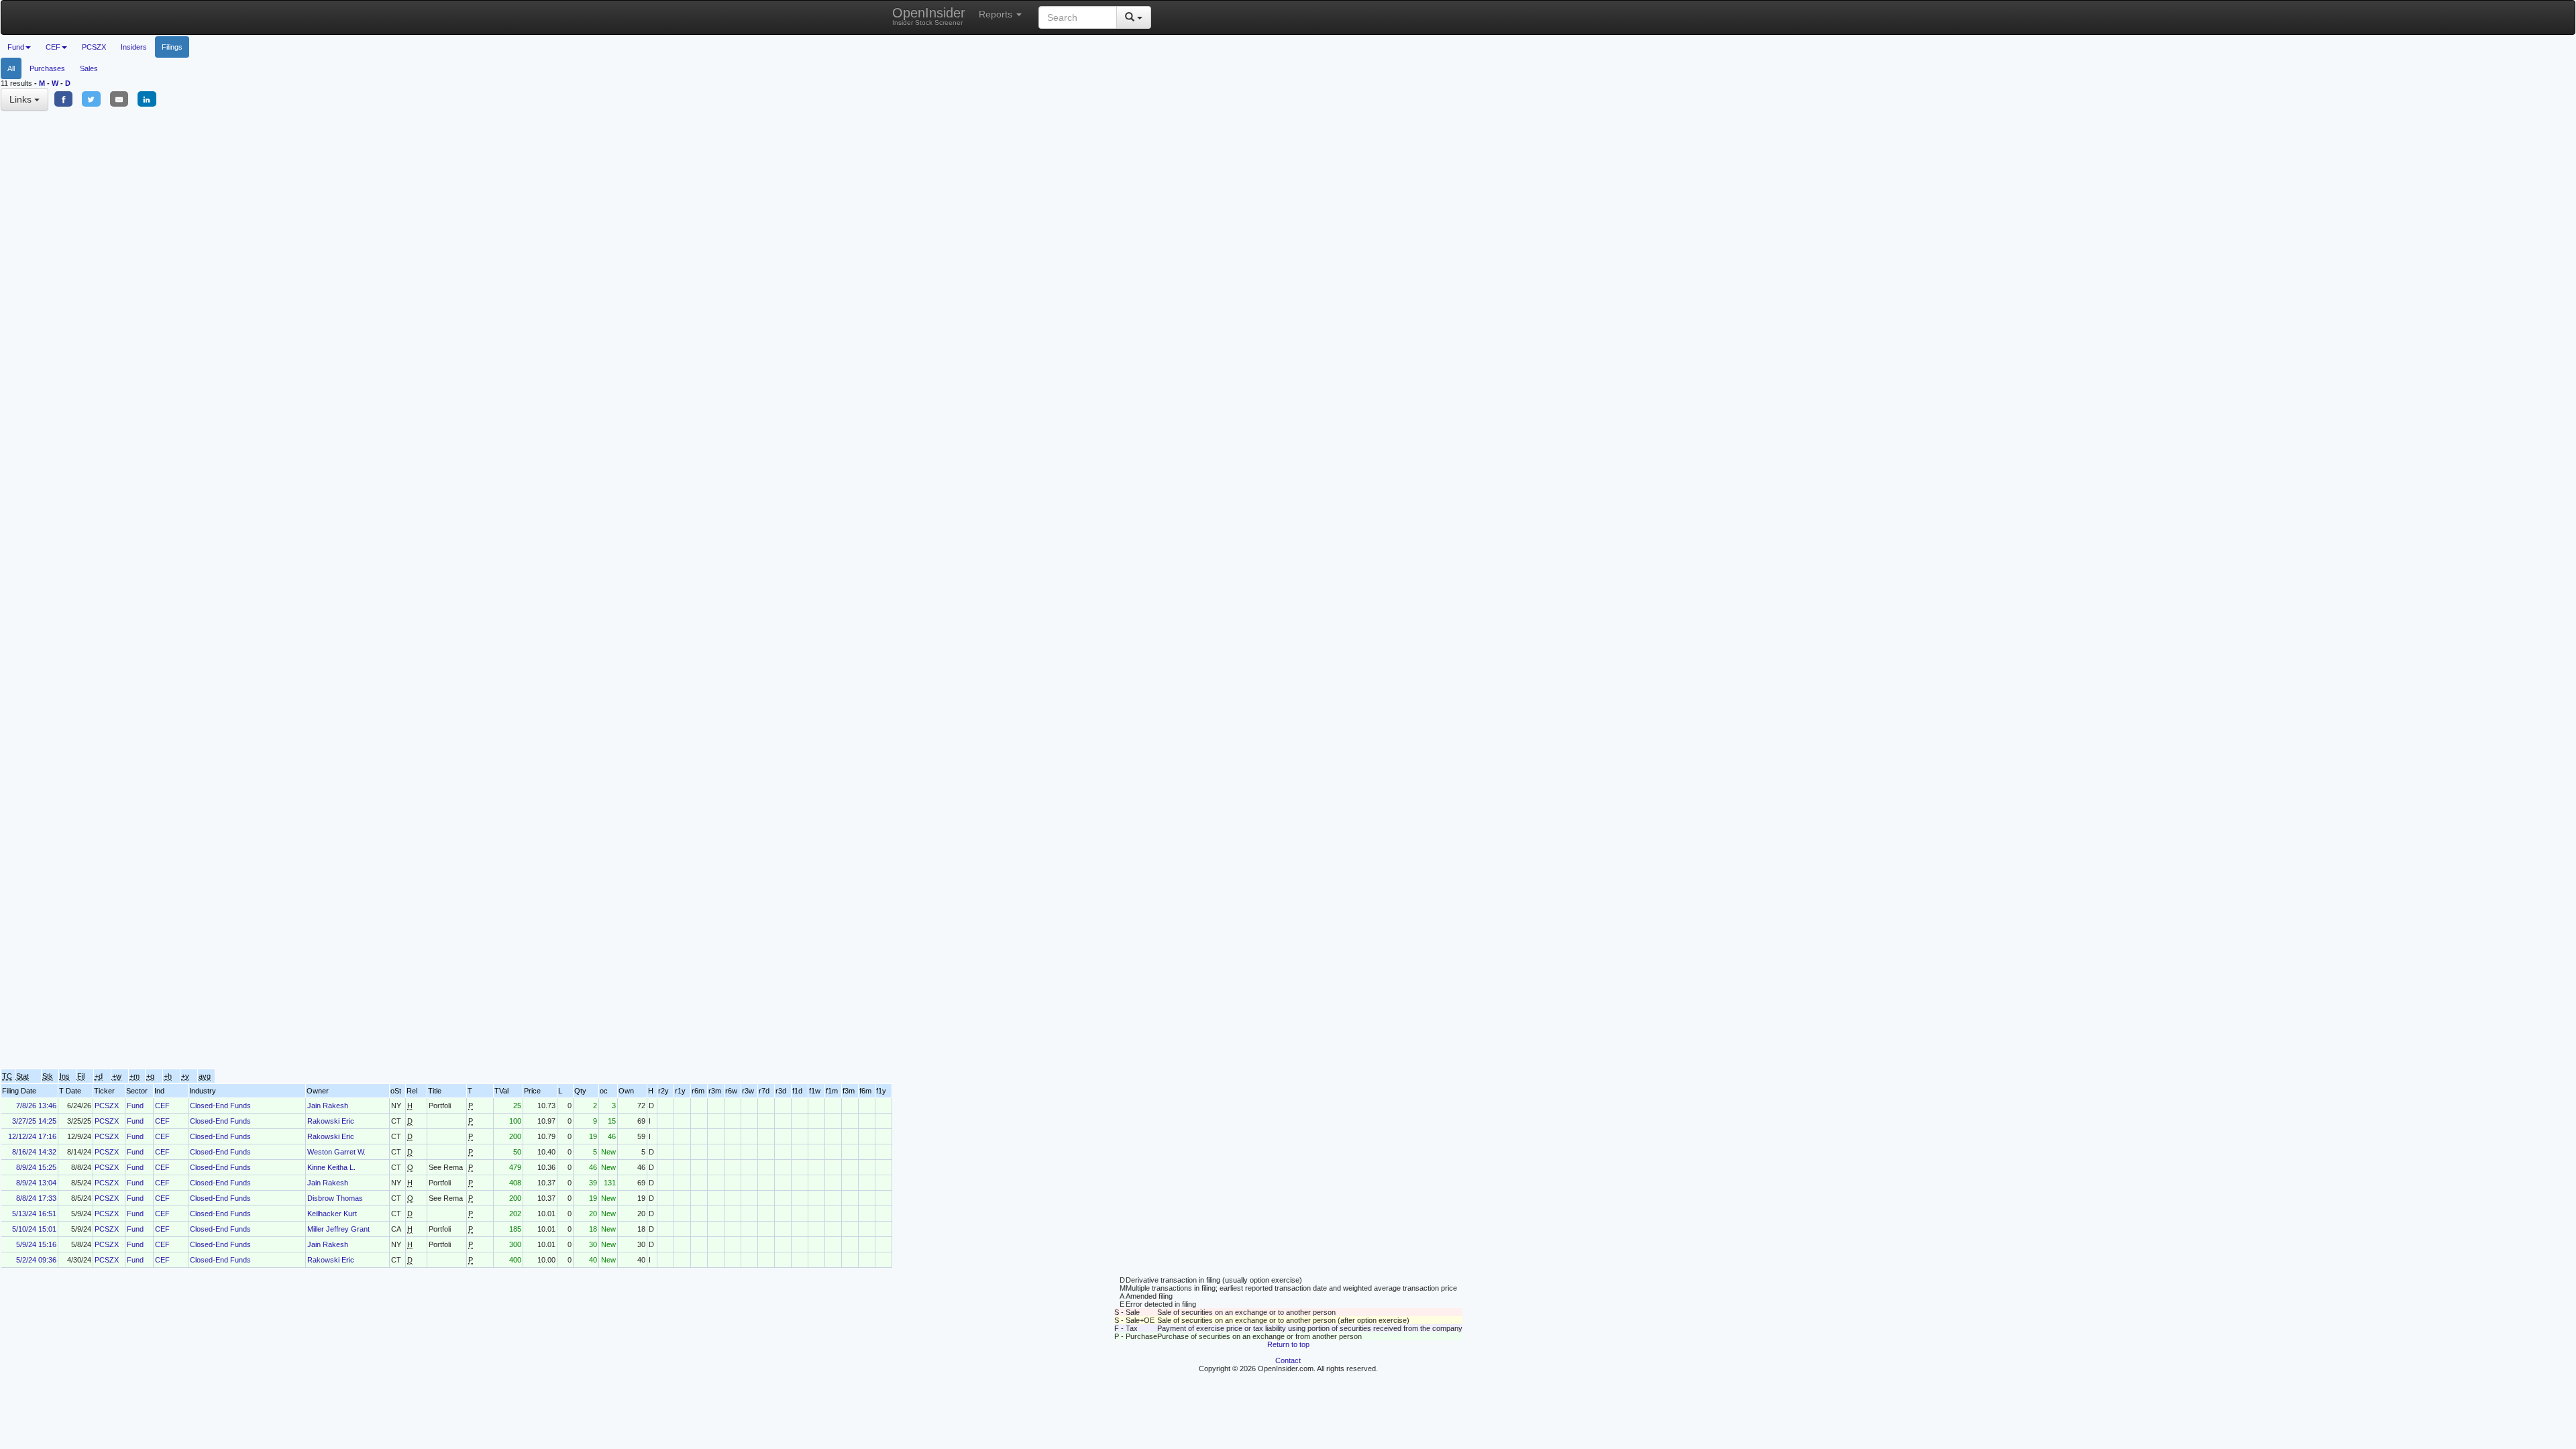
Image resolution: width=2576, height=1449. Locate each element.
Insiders (134, 47)
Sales (89, 68)
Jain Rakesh (328, 1106)
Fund (135, 1106)
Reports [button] (997, 14)
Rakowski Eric (331, 1121)
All (11, 68)
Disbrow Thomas (335, 1198)
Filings (172, 47)
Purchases (47, 68)
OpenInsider (929, 16)
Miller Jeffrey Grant (338, 1229)
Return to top (1288, 1344)
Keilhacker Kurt (332, 1214)
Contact (1288, 1360)
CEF (162, 1106)
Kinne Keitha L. (331, 1167)
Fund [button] (16, 47)
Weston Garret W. (336, 1152)
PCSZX (94, 47)
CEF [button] (53, 47)
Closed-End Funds (220, 1106)
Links (22, 99)
